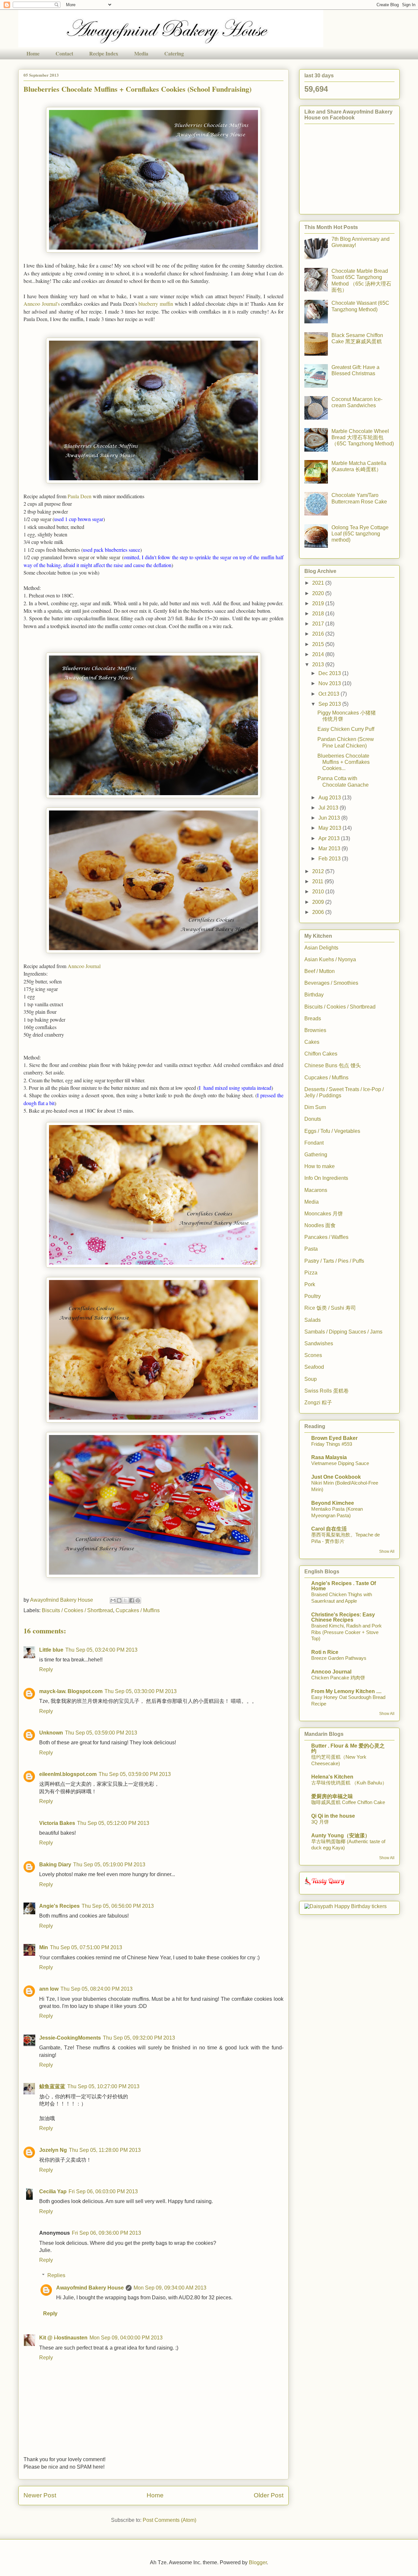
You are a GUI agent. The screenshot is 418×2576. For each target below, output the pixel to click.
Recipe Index (104, 53)
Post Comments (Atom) (169, 2520)
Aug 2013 (330, 798)
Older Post (269, 2495)
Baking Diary (55, 1865)
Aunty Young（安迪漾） (341, 1836)
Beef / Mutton (320, 971)
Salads (313, 1320)
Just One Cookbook (336, 1477)
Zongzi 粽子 (318, 1403)
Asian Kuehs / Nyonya (330, 959)
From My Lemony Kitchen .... (346, 1691)
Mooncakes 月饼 (324, 1214)
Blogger (258, 2562)
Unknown (51, 1733)
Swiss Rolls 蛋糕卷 (327, 1391)
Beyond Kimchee (333, 1503)
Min (44, 1947)
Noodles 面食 (320, 1225)
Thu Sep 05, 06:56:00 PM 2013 (118, 1906)
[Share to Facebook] (132, 1600)
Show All (387, 1551)
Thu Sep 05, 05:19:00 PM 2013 (109, 1865)
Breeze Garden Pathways (339, 1658)
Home (33, 53)
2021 (319, 583)
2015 (319, 644)
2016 (319, 634)
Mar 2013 (330, 848)
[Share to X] (125, 1600)
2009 (319, 902)
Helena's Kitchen (332, 1777)
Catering (174, 53)
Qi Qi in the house (333, 1816)
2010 (319, 892)
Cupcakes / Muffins (138, 1610)
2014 (319, 654)
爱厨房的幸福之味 (332, 1796)
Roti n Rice (325, 1652)
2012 (319, 871)
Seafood (314, 1367)
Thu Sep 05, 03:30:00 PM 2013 (141, 1691)
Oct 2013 (330, 694)
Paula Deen (80, 496)
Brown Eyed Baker (334, 1438)
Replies (56, 2275)
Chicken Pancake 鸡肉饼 (338, 1678)
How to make (320, 1166)
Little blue (51, 1650)
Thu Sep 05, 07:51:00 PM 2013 (86, 1947)
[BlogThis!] (119, 1600)
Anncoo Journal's (42, 304)
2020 (319, 593)
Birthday (314, 995)
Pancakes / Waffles (326, 1237)
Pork (310, 1284)
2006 (319, 912)
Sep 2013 (330, 704)
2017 (319, 624)
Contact (64, 53)
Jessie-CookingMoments (70, 2038)
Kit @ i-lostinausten (63, 2338)
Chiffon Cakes (321, 1054)
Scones (313, 1355)
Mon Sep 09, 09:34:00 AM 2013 (170, 2288)
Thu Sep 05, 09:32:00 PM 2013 (139, 2038)
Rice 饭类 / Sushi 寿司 (330, 1308)
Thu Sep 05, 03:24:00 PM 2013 (101, 1650)
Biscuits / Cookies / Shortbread (77, 1610)
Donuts (313, 1119)
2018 (319, 614)
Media (141, 53)
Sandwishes (319, 1343)
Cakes (312, 1042)
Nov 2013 (330, 683)
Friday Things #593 (332, 1444)
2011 (318, 881)
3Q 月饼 (320, 1822)
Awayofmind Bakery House (90, 2288)
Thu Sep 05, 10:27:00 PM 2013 (103, 2086)
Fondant (314, 1143)
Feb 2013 (330, 859)
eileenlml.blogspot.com (68, 1774)
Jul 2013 (329, 808)
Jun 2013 (330, 818)
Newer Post (40, 2495)
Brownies (315, 1030)
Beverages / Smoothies (331, 983)
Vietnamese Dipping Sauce (340, 1463)
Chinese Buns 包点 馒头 (333, 1065)
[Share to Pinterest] (138, 1600)
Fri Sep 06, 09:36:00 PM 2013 (106, 2233)
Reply (46, 1669)
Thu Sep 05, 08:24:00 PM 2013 (96, 1989)
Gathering (316, 1155)
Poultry (313, 1296)
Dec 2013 (330, 673)
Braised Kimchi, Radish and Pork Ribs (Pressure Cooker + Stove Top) (346, 1632)
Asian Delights (321, 948)
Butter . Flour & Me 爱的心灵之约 (348, 1748)
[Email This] (113, 1600)
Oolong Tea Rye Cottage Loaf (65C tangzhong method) (360, 534)
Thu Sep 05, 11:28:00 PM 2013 (105, 2150)
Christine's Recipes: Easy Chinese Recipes (343, 1617)
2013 (319, 664)
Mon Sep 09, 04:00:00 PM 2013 (126, 2338)
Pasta (311, 1249)
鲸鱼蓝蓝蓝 (52, 2086)
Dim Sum (315, 1107)
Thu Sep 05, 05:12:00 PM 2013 (113, 1823)
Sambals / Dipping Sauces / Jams (343, 1332)
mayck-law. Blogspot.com (71, 1691)
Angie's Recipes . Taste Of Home (344, 1586)
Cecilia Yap (53, 2191)
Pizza (311, 1273)
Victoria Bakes (57, 1823)
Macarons (316, 1190)
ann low (49, 1989)
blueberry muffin (156, 304)
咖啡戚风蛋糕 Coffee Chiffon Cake (348, 1802)
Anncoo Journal (84, 966)
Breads (313, 1018)
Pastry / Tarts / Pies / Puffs (334, 1261)
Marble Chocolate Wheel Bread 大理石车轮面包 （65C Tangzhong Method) (363, 437)
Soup (311, 1379)
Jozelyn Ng (53, 2150)
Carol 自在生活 (329, 1529)
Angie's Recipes (59, 1906)
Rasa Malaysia (329, 1457)
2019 (319, 603)
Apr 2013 (330, 838)
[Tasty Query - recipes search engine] (325, 1886)
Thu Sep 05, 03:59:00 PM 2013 (101, 1733)
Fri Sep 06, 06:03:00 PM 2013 (103, 2191)
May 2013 (330, 828)
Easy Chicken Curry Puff (346, 729)
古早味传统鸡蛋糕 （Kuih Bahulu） (349, 1783)
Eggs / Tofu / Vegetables (332, 1131)
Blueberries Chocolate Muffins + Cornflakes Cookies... (344, 762)
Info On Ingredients (326, 1178)
